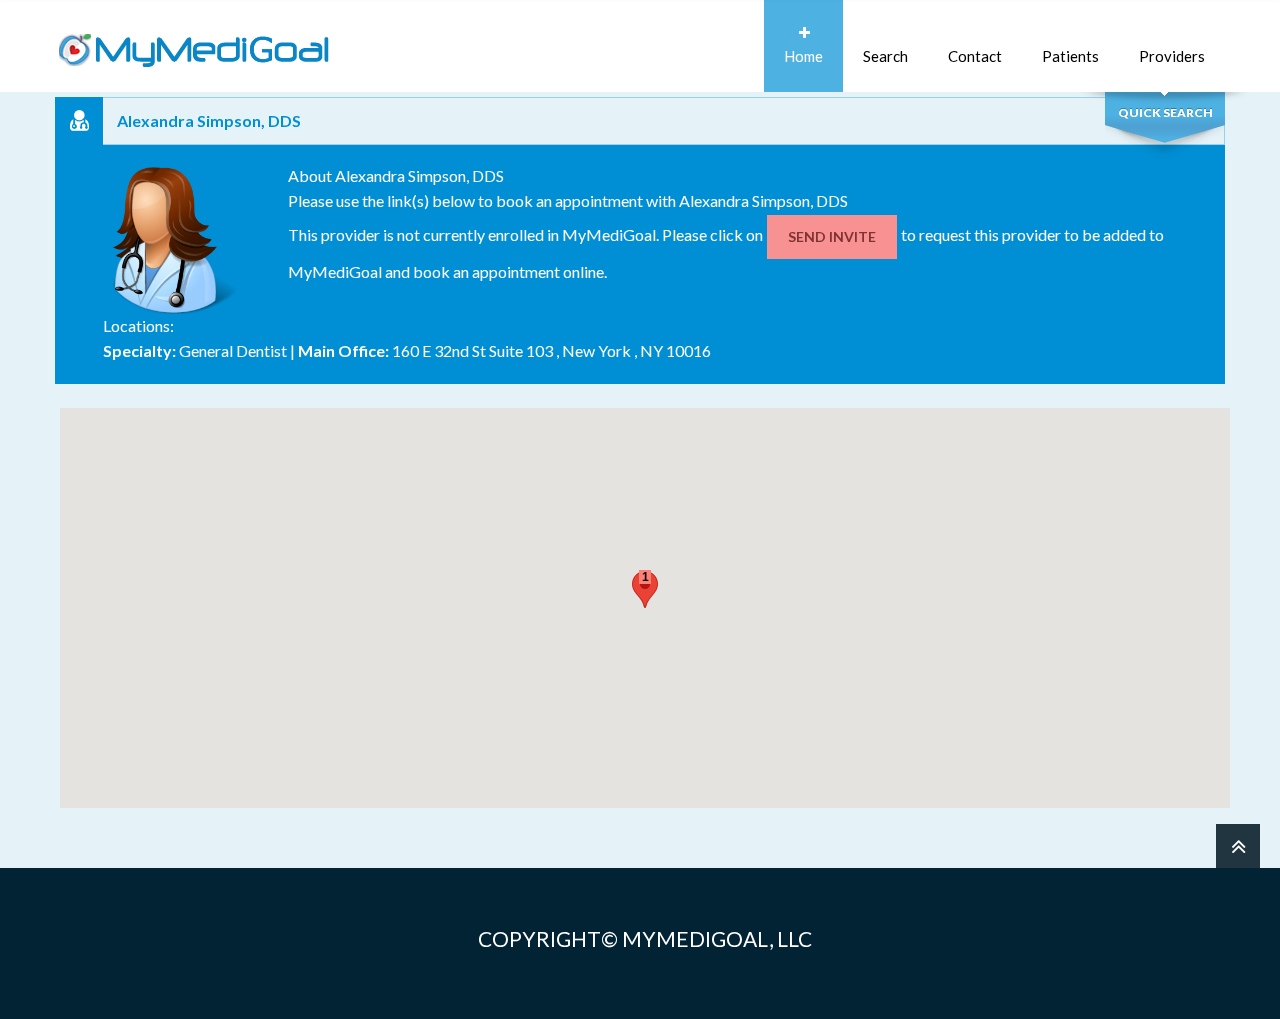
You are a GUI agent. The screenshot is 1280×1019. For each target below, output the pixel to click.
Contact (975, 56)
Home (803, 56)
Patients (1070, 56)
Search (885, 56)
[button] (645, 589)
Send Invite (832, 236)
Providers (1172, 56)
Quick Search (1165, 112)
